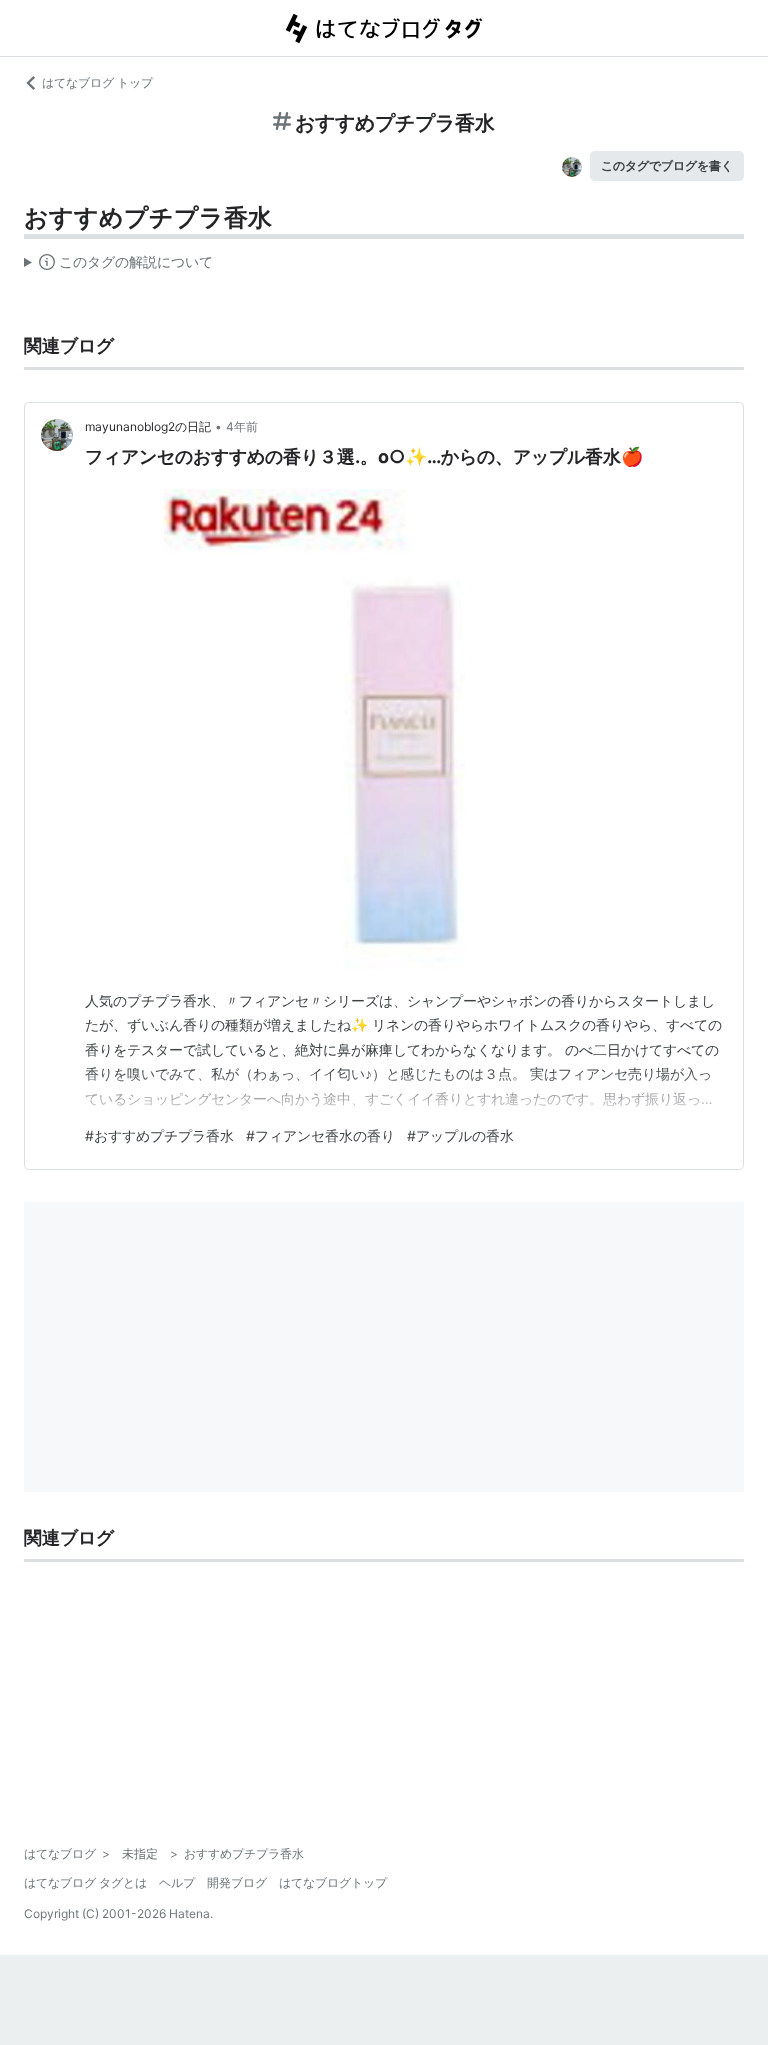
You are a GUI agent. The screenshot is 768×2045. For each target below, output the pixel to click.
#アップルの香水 (460, 1135)
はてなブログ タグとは (85, 1882)
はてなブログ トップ (97, 82)
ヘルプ (177, 1882)
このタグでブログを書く (667, 165)
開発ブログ (237, 1882)
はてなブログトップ (333, 1882)
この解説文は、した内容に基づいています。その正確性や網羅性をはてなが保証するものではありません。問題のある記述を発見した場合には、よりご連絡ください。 (118, 266)
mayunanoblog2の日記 (148, 426)
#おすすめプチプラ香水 (159, 1135)
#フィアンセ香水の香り (320, 1135)
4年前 (242, 426)
